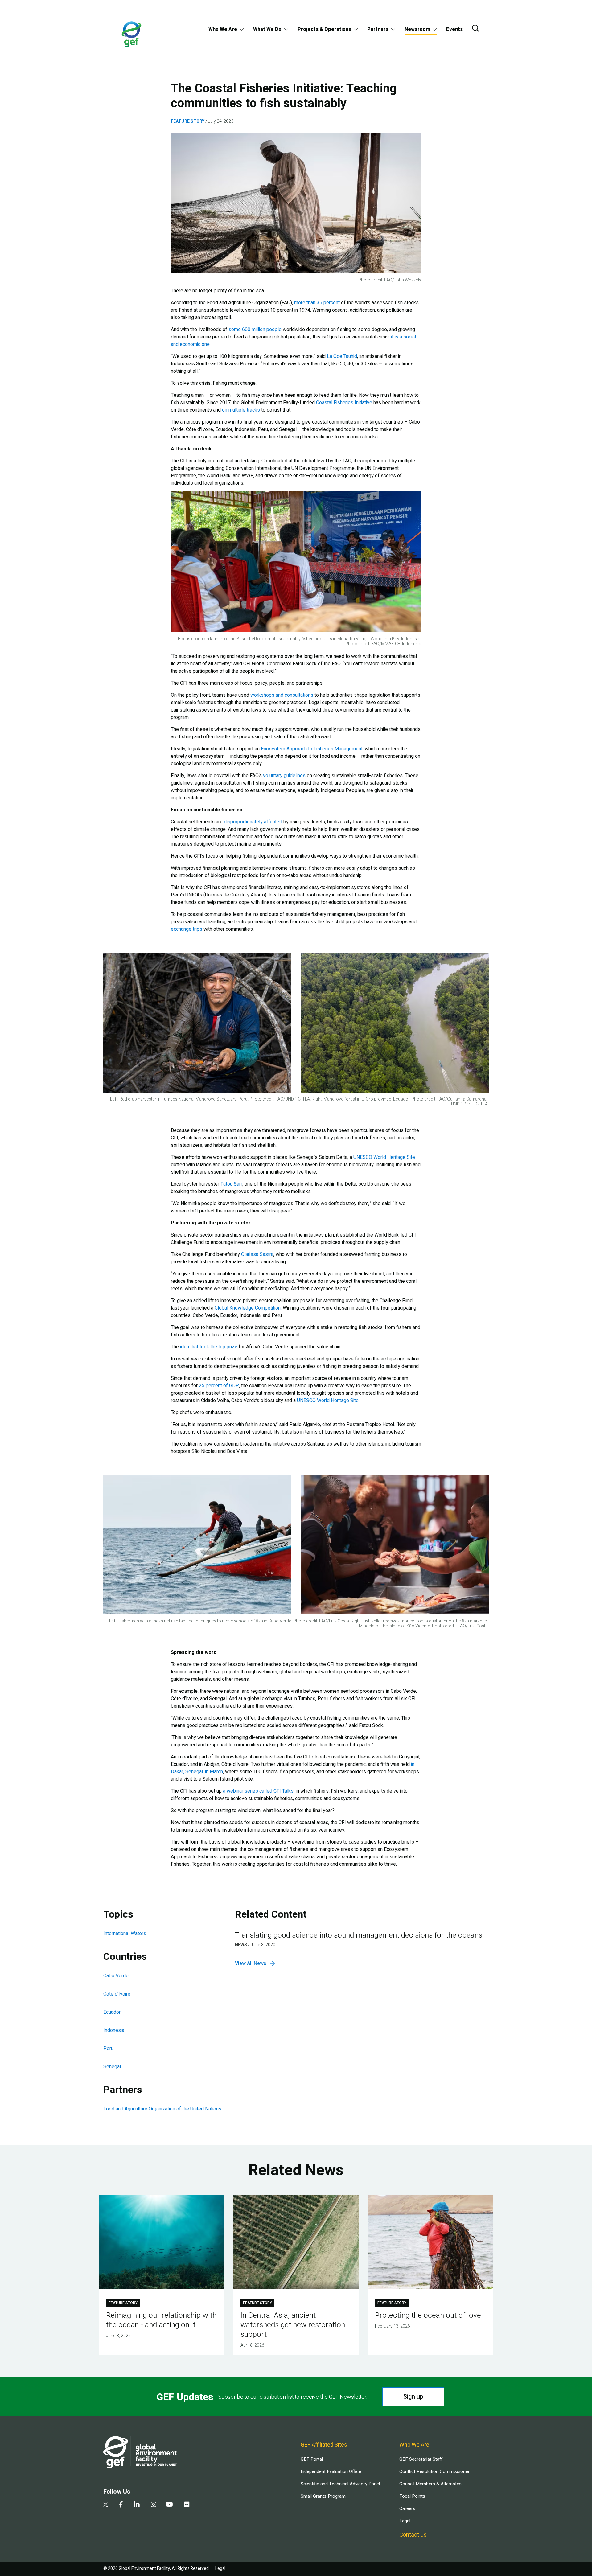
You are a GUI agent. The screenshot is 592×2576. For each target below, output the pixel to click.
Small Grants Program (323, 2496)
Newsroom (417, 29)
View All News (251, 1963)
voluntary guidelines (284, 776)
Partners (378, 29)
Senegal (112, 2067)
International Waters (125, 1934)
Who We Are (223, 29)
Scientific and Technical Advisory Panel (340, 2484)
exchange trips (187, 929)
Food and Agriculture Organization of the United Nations (162, 2109)
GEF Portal (312, 2459)
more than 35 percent (317, 303)
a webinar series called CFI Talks (258, 1791)
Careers (407, 2508)
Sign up (413, 2397)
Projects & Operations (324, 29)
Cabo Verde (116, 1976)
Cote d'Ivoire (117, 1994)
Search (476, 28)
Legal (405, 2521)
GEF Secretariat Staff (421, 2459)
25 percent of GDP (219, 1386)
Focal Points (412, 2496)
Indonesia (114, 2030)
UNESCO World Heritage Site (384, 1157)
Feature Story (188, 121)
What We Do (267, 29)
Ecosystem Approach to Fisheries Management (312, 749)
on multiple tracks (241, 410)
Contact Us (413, 2535)
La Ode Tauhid (342, 356)
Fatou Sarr (231, 1184)
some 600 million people (255, 330)
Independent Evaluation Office (331, 2471)
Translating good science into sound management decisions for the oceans (359, 1935)
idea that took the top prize (209, 1347)
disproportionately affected (253, 822)
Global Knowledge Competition (248, 1308)
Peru (108, 2049)
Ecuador (112, 2012)
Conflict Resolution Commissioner (434, 2471)
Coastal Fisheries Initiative (344, 403)
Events (454, 29)
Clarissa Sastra (257, 1254)
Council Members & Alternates (430, 2484)
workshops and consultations (282, 695)
